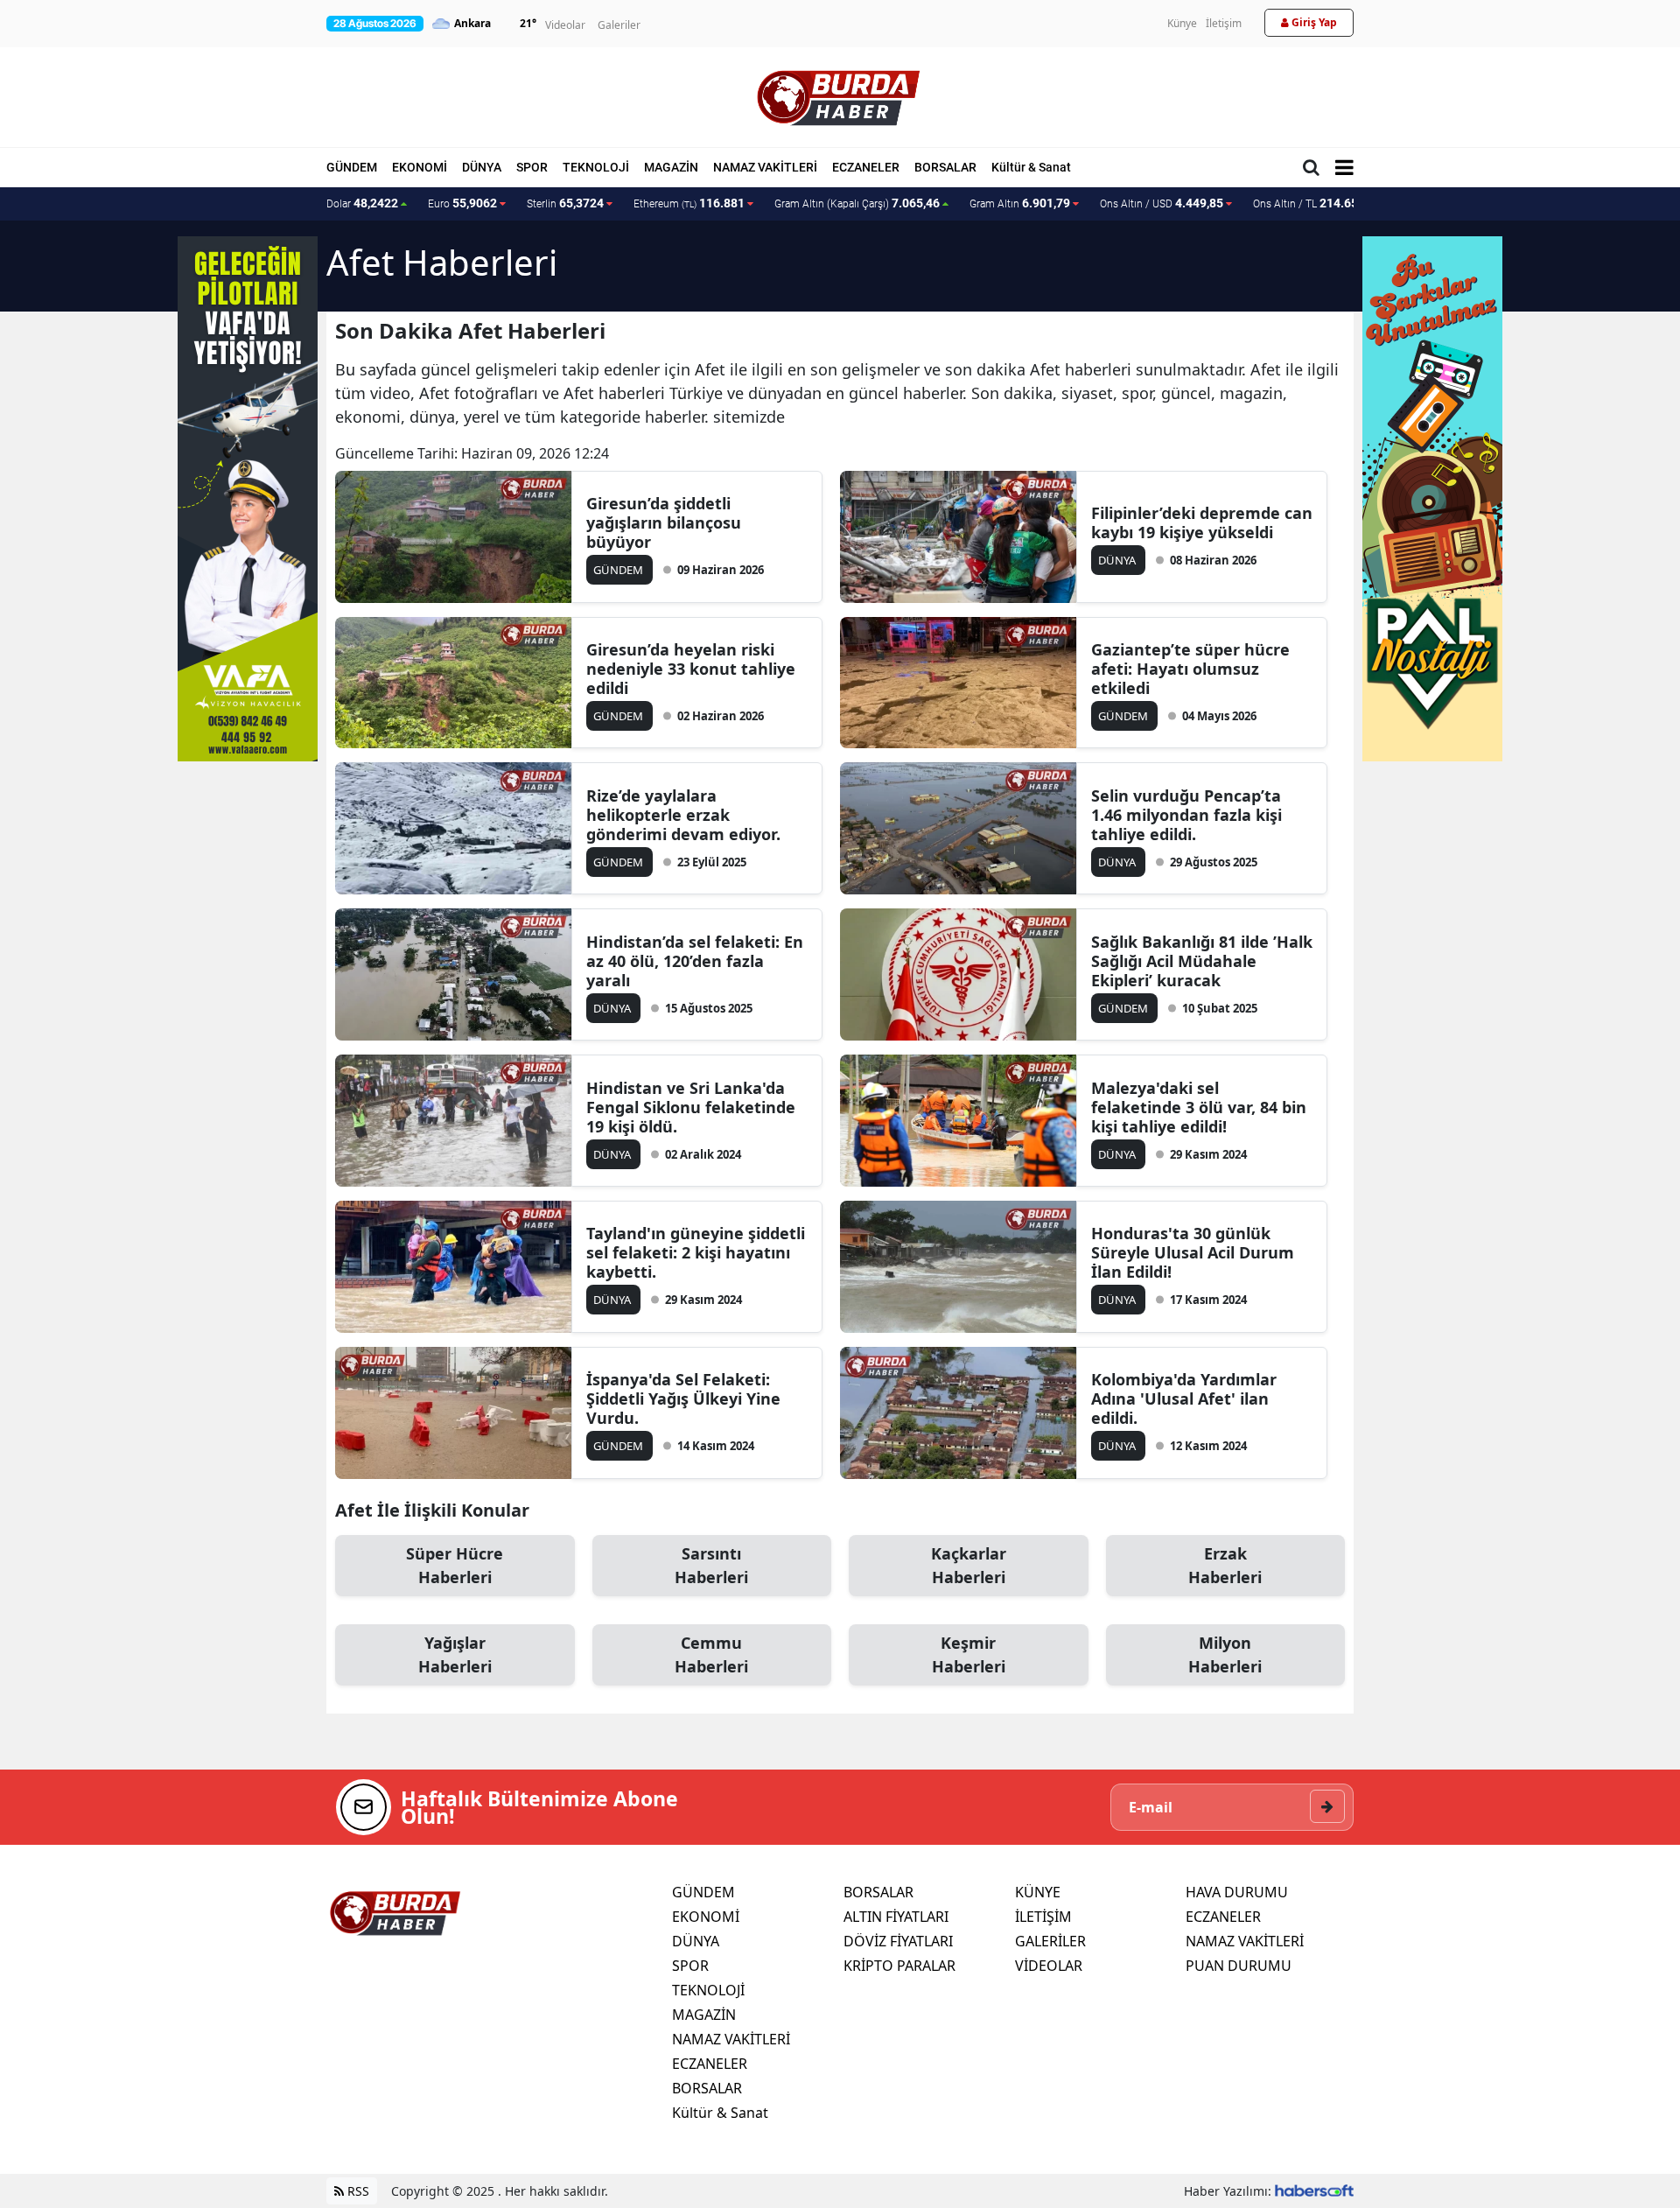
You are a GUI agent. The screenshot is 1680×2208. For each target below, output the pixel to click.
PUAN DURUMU (1239, 1966)
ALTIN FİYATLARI (896, 1917)
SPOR (532, 167)
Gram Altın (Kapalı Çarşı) (857, 203)
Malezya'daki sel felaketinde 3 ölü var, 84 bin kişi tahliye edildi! (1199, 1107)
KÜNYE (1038, 1892)
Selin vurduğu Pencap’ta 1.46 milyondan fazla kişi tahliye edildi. (1186, 815)
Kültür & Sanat (1031, 167)
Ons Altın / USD (1162, 203)
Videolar (565, 25)
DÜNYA (482, 167)
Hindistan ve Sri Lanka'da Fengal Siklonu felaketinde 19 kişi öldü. (691, 1107)
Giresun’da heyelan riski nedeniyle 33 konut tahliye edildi (691, 669)
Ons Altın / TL (1317, 203)
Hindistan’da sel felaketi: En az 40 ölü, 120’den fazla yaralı (695, 961)
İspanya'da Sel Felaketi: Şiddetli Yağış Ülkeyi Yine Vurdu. (683, 1398)
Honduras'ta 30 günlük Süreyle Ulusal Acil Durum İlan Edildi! (1193, 1252)
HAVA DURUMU (1237, 1892)
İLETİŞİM (1043, 1917)
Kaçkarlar (969, 1565)
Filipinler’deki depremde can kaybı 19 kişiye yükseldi (1202, 522)
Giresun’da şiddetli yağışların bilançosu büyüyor (664, 522)
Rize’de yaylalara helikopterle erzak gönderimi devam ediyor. (683, 815)
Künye (1182, 23)
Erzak (1225, 1565)
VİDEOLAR (1049, 1966)
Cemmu (711, 1654)
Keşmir (969, 1654)
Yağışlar (455, 1654)
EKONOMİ (420, 167)
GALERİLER (1050, 1941)
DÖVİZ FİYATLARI (898, 1941)
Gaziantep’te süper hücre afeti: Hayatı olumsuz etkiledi (1190, 669)
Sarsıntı (711, 1565)
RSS (357, 2191)
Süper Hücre (455, 1565)
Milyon (1225, 1654)
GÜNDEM (352, 167)
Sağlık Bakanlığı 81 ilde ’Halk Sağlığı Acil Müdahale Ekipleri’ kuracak (1202, 961)
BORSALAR (945, 167)
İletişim (1224, 23)
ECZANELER (866, 167)
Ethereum (689, 203)
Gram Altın (1020, 203)
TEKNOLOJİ (596, 167)
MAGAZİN (671, 167)
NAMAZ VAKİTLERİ (765, 167)
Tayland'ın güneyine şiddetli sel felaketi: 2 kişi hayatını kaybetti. (696, 1252)
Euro (462, 203)
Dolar (362, 203)
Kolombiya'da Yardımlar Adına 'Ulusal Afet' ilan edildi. (1184, 1398)
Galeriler (619, 25)
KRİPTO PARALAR (899, 1966)
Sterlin (565, 203)
